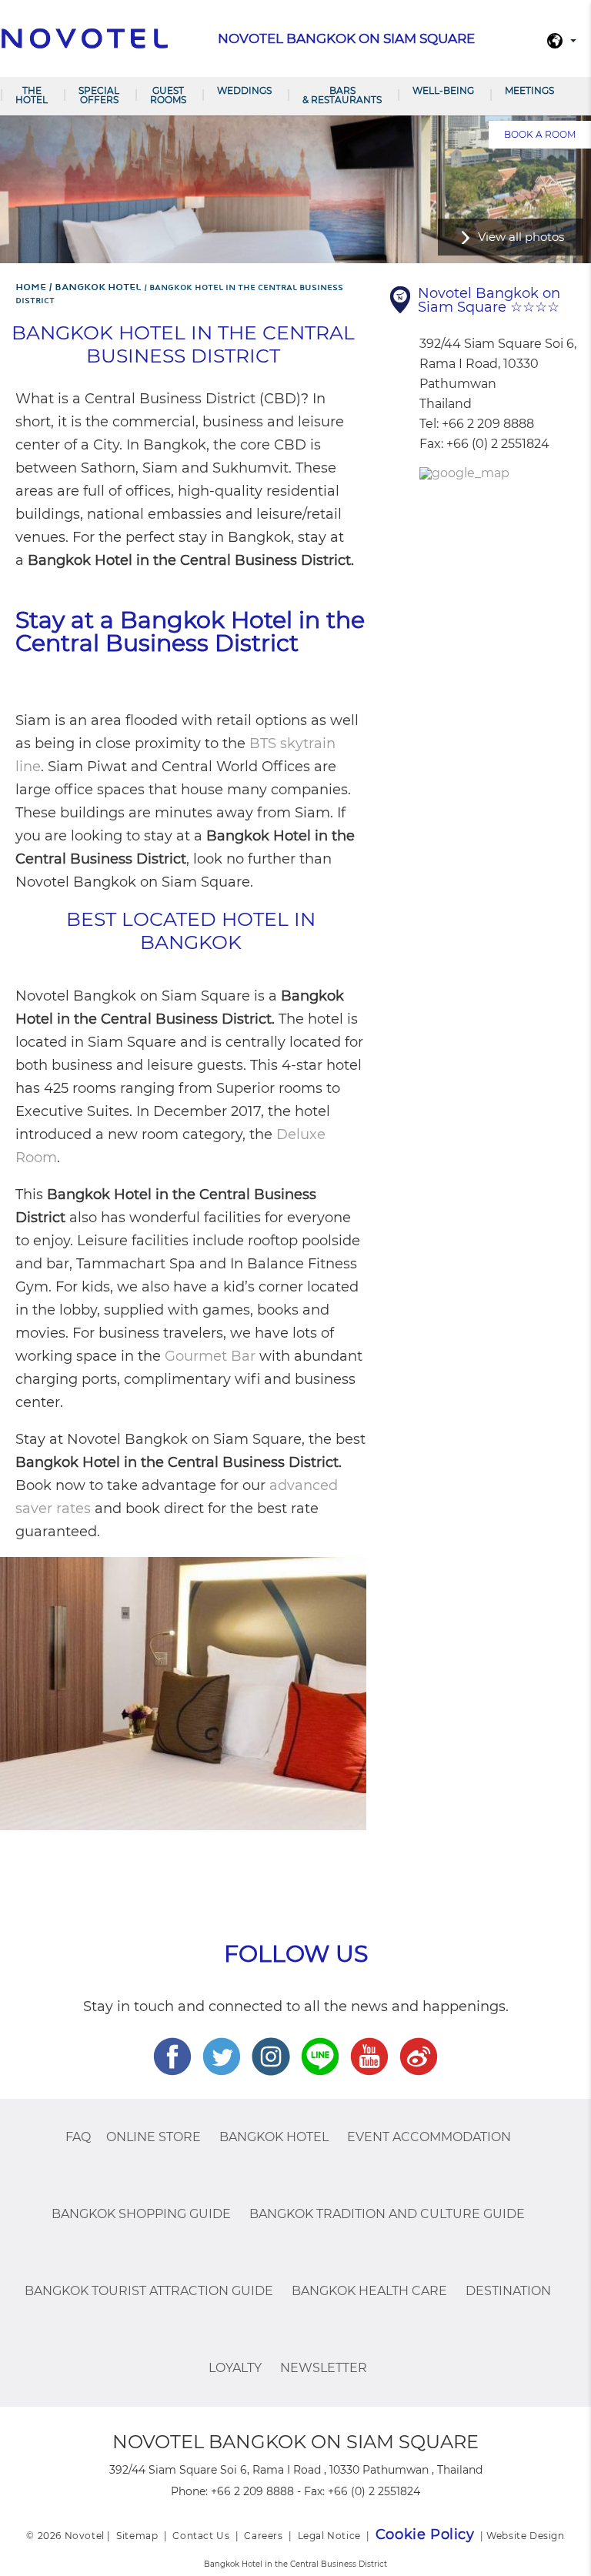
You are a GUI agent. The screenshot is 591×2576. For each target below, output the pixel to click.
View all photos (521, 237)
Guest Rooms (168, 95)
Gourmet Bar (210, 1356)
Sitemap (137, 2536)
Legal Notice (329, 2536)
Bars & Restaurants (342, 95)
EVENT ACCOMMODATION (429, 2137)
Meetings (529, 90)
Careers (263, 2536)
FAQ (78, 2137)
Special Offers (99, 95)
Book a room (540, 134)
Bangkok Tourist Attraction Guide (149, 2291)
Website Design (525, 2536)
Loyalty (235, 2368)
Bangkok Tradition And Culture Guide (387, 2214)
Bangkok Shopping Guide (141, 2214)
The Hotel (32, 95)
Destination (508, 2291)
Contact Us (201, 2536)
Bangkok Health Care (369, 2291)
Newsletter (324, 2368)
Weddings (244, 90)
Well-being (443, 90)
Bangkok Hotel (274, 2137)
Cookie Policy (425, 2534)
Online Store (154, 2137)
